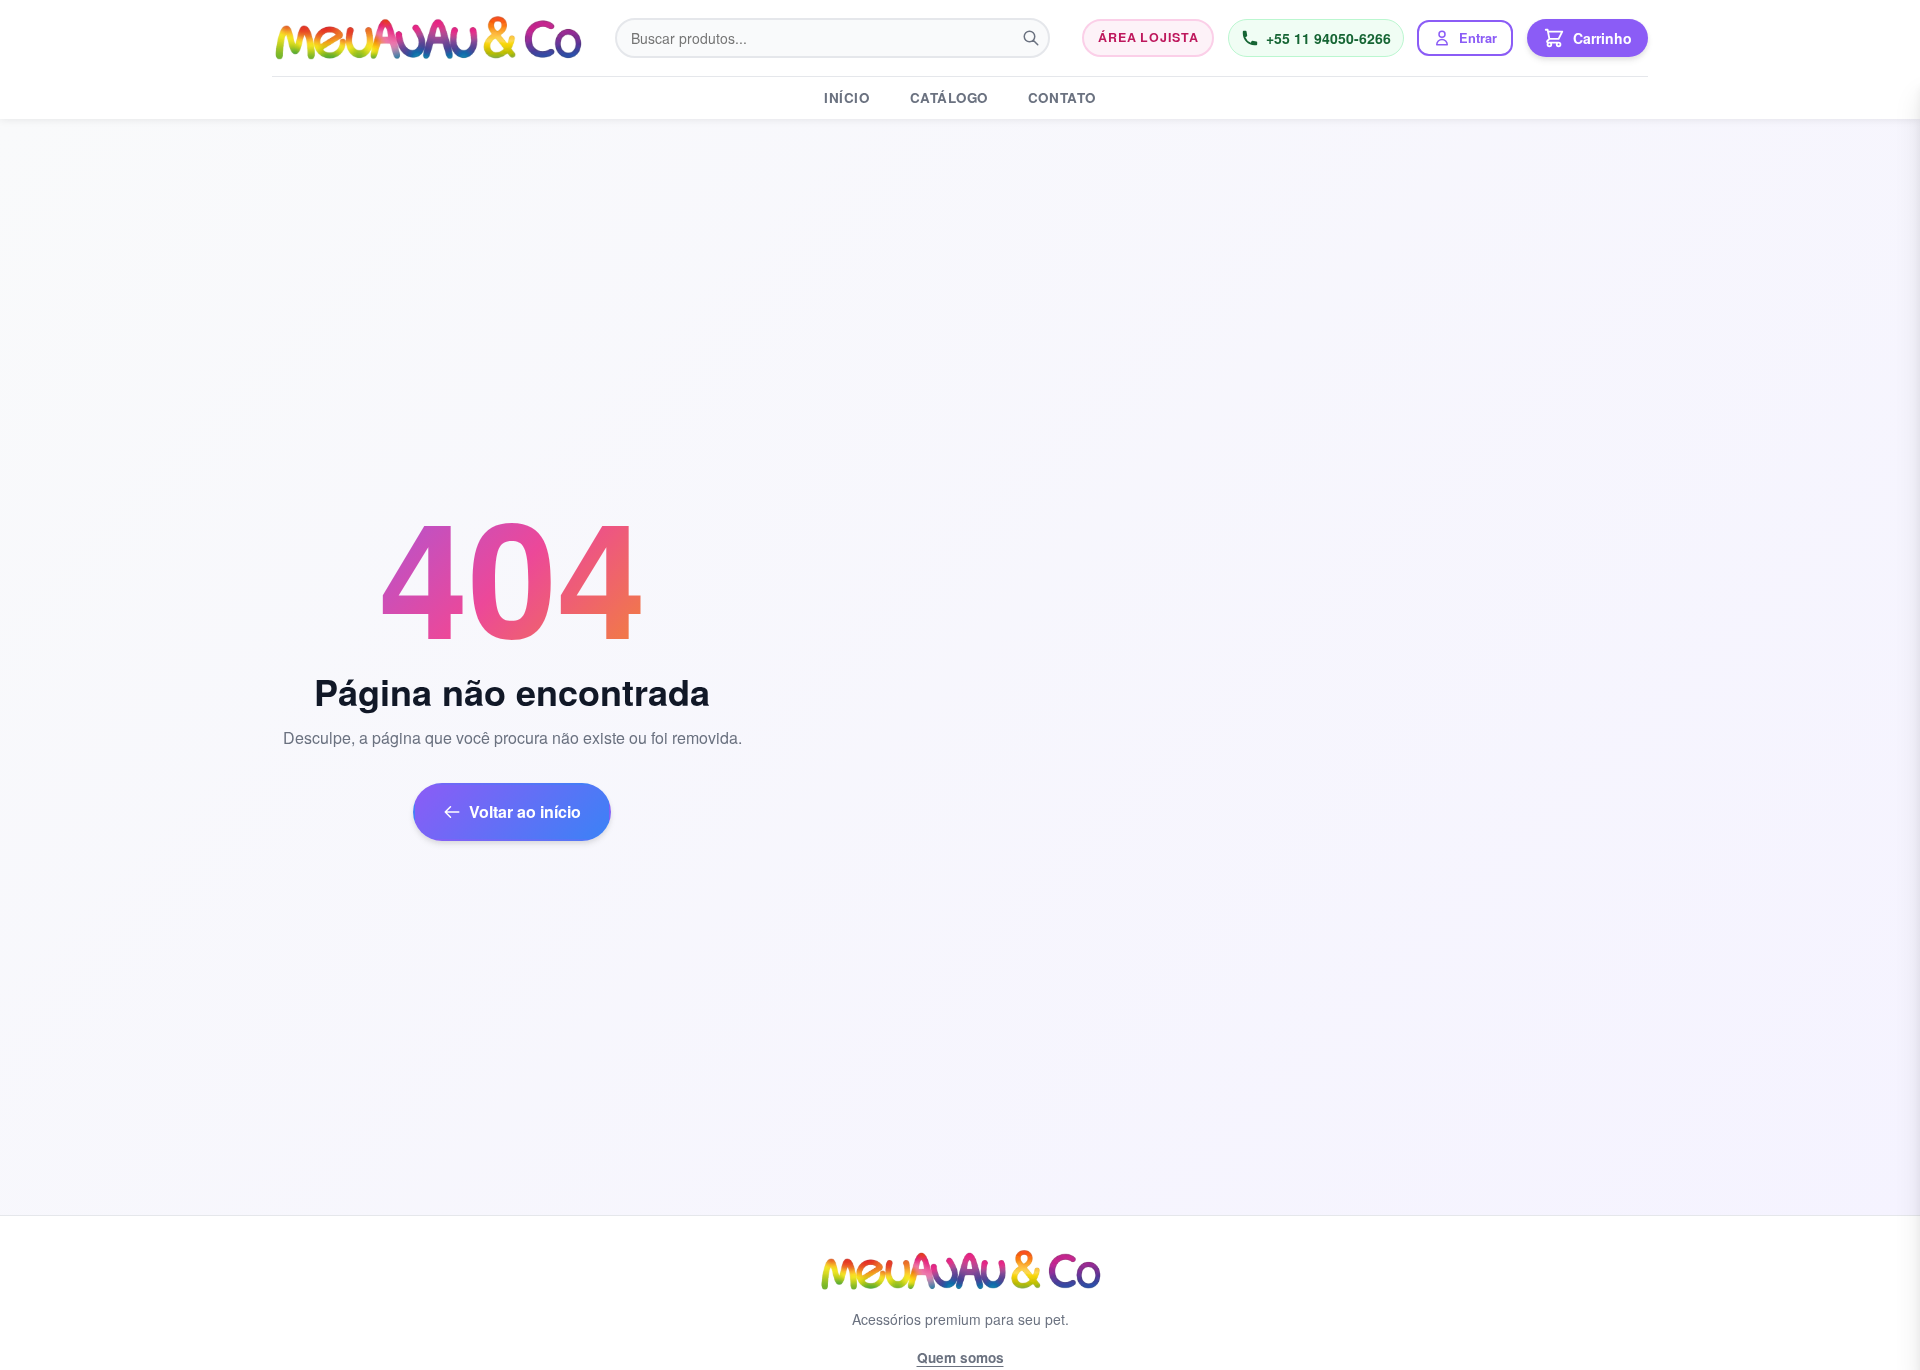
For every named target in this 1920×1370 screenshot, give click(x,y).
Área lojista (1148, 37)
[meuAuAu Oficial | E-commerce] (427, 38)
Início (846, 97)
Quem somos (960, 1357)
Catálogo (949, 97)
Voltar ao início (525, 811)
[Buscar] (1031, 38)
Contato (1062, 97)
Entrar (1478, 38)
